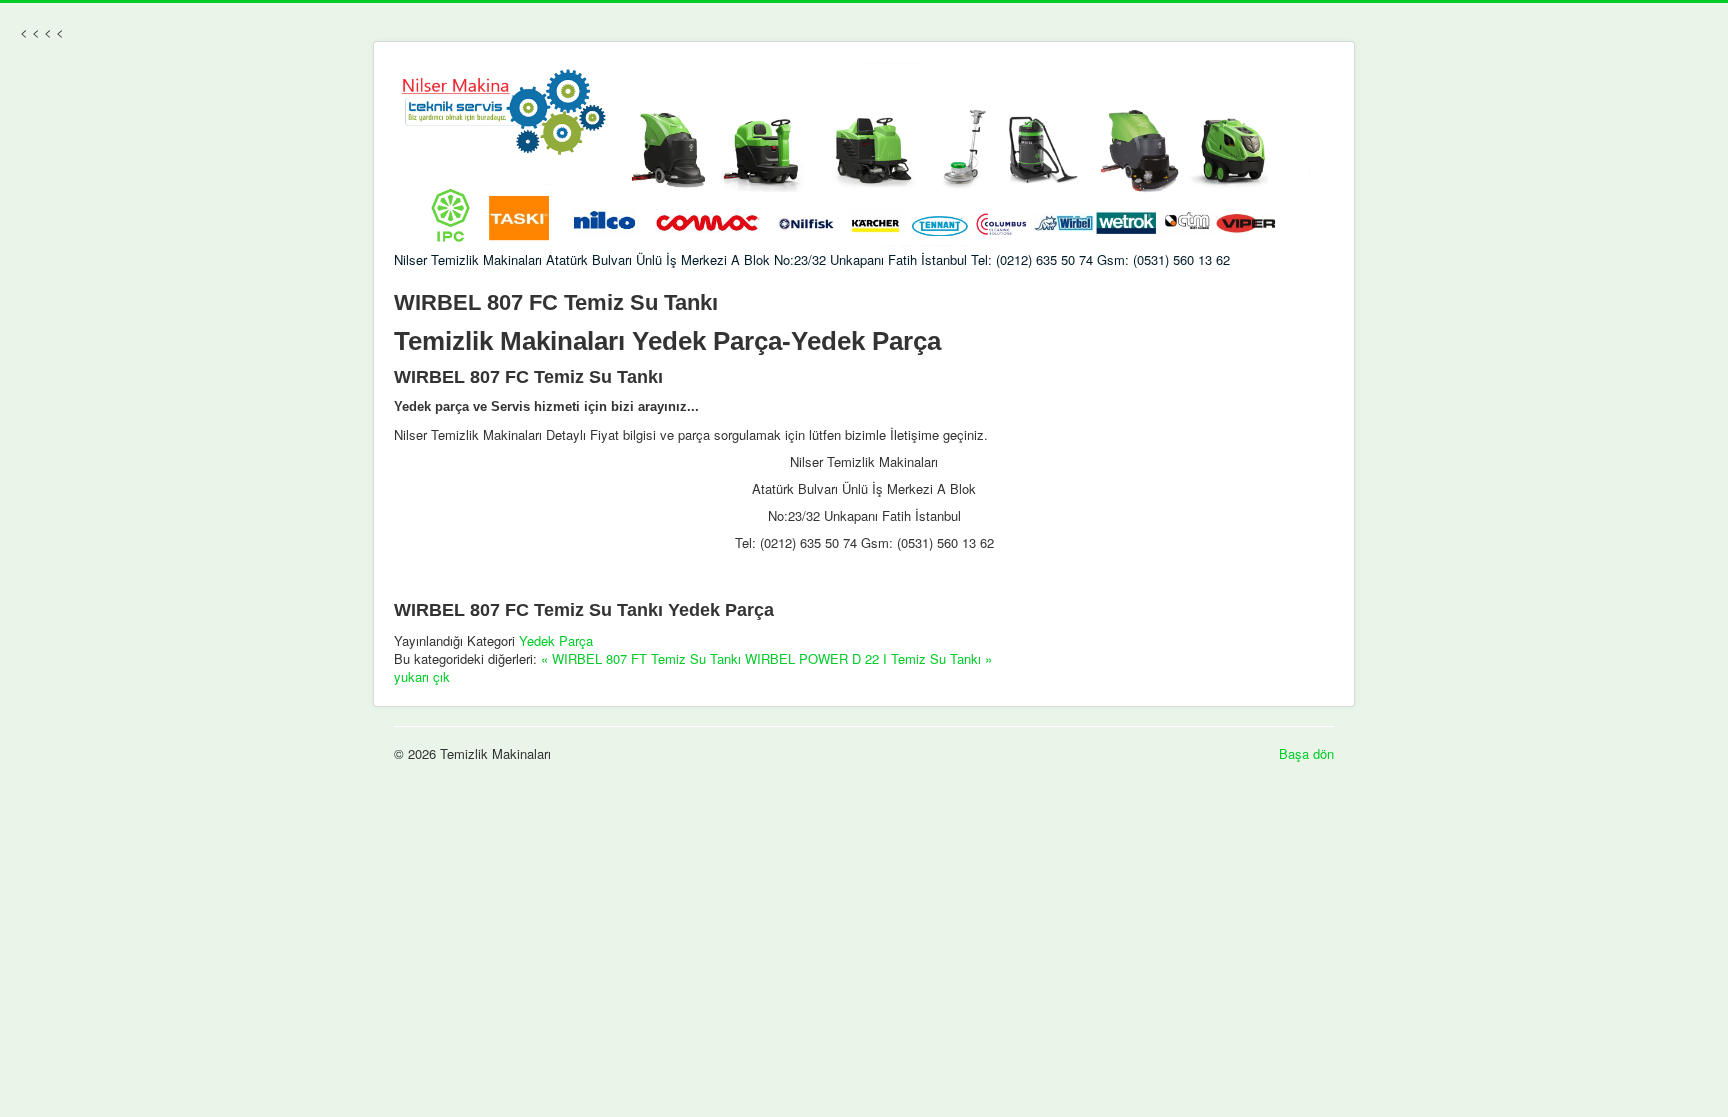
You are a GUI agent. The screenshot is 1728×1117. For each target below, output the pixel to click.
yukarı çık (422, 676)
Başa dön (1306, 753)
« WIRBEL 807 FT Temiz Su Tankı (641, 658)
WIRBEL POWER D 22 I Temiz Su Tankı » (868, 658)
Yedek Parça (556, 640)
